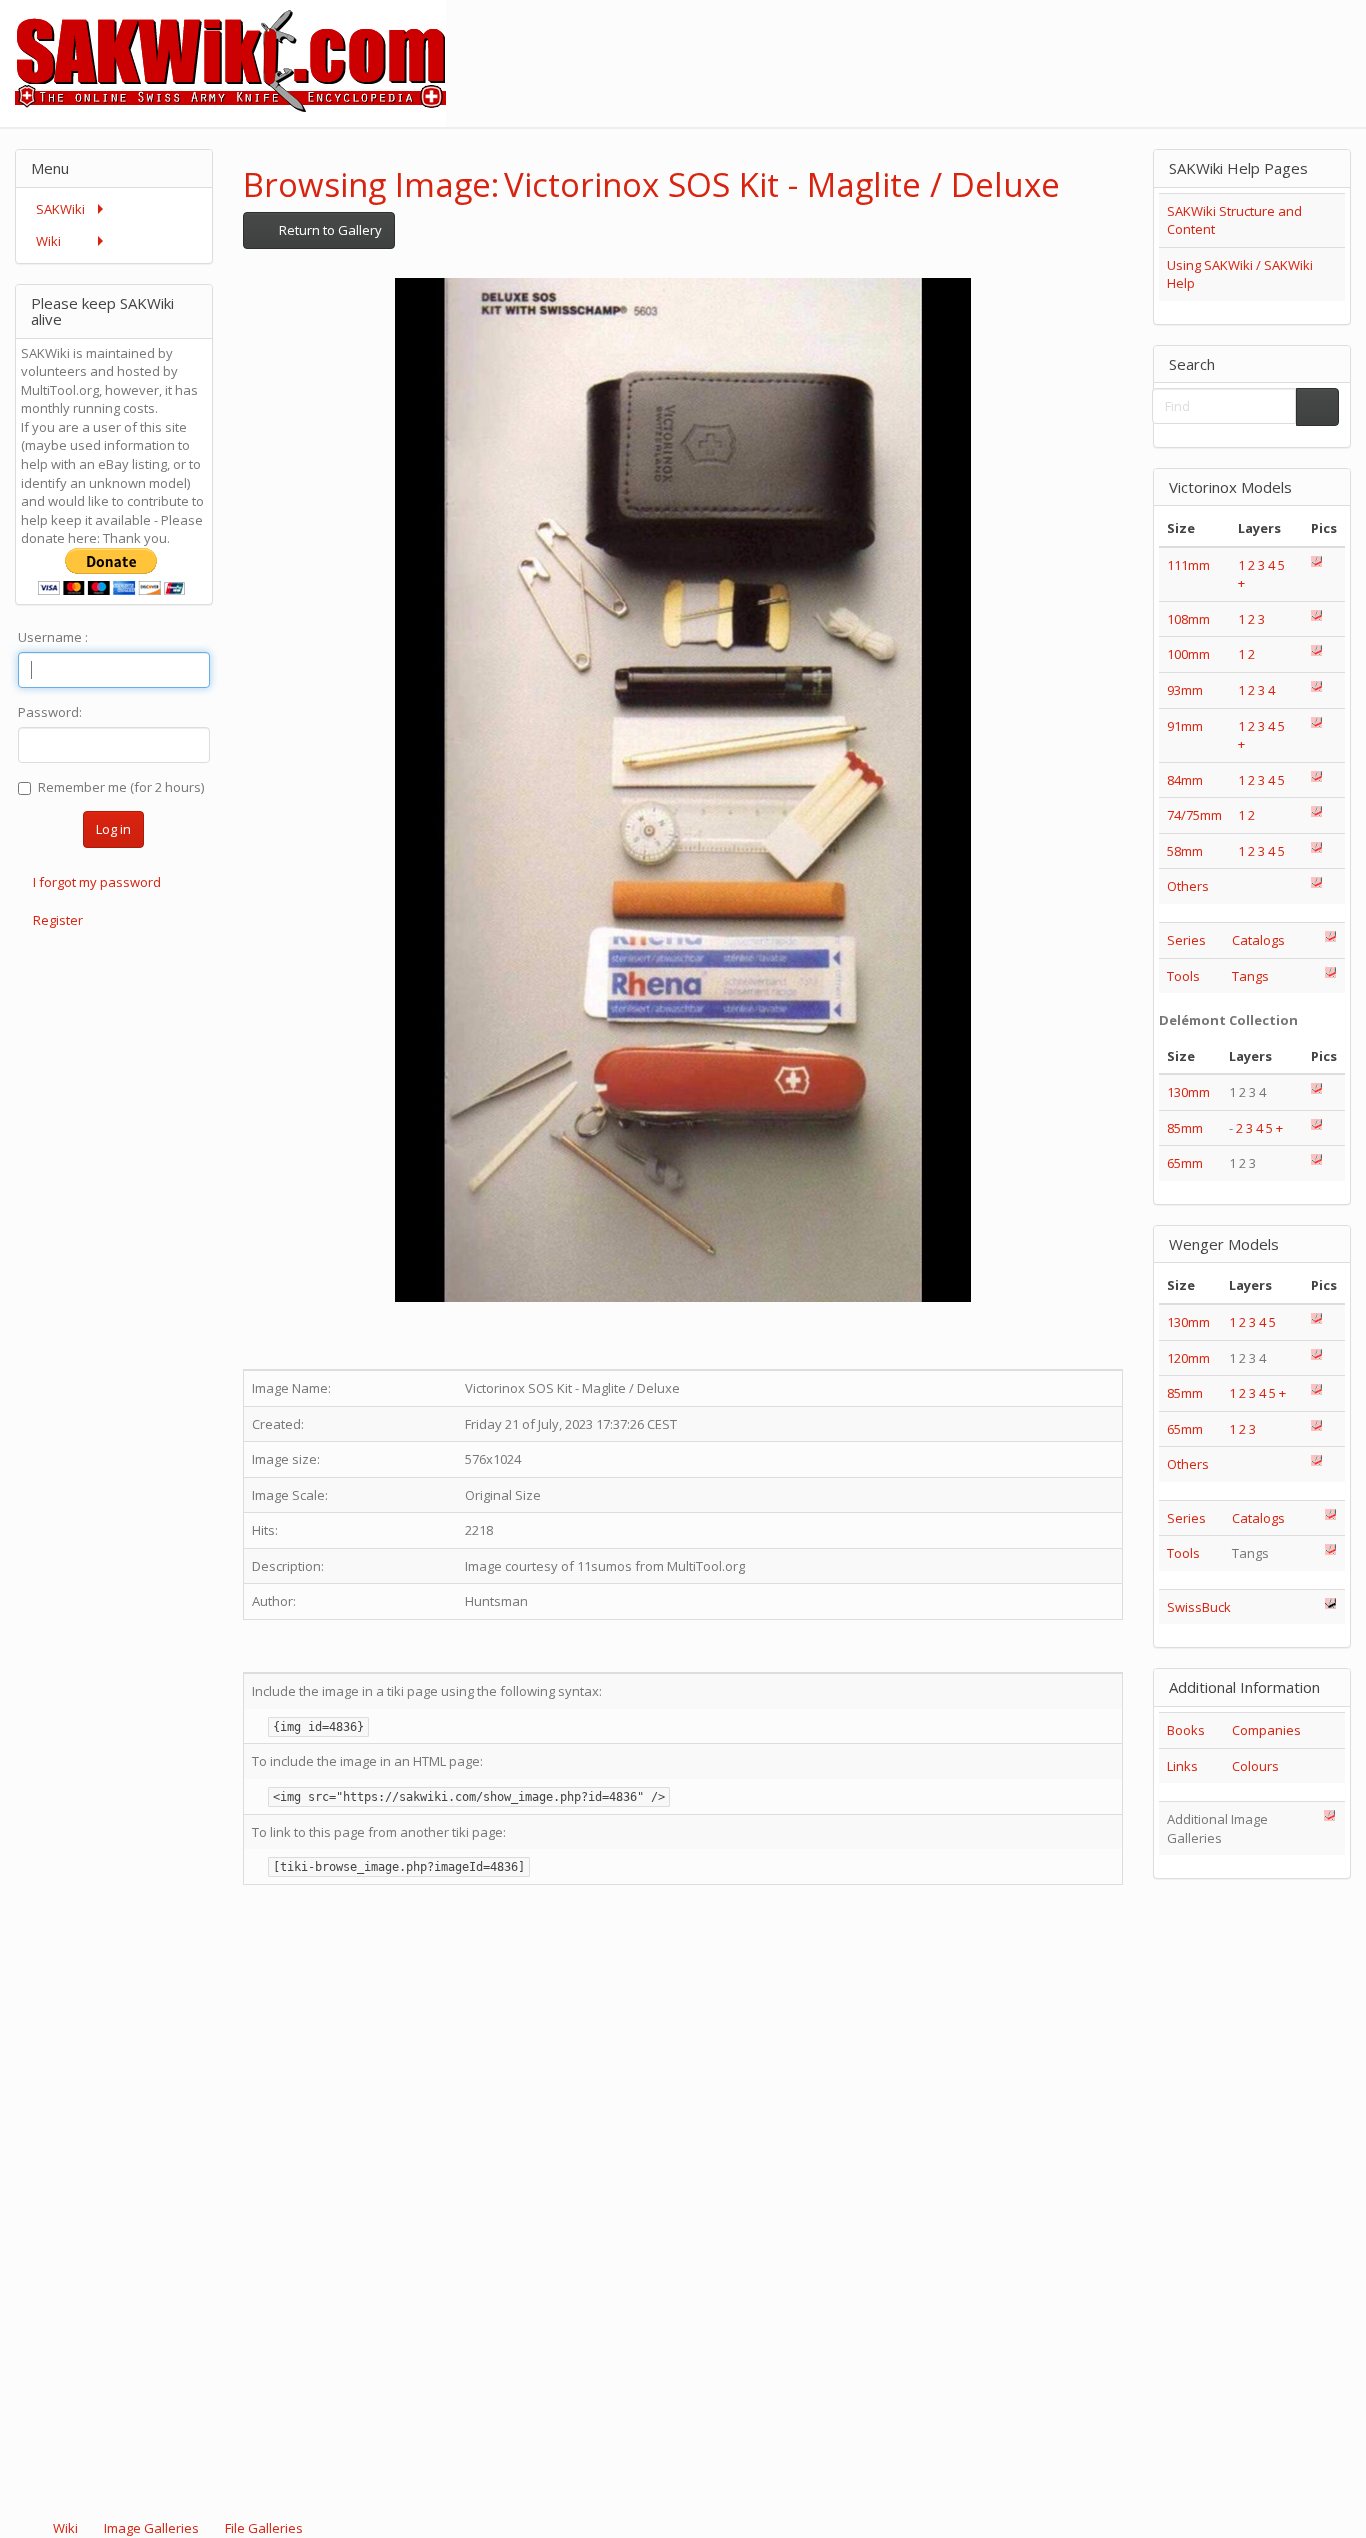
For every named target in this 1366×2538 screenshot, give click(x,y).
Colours (1255, 1766)
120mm (1188, 1358)
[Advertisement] (1002, 45)
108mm (1188, 619)
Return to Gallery (329, 230)
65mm (1185, 1163)
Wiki (65, 2528)
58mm (1185, 851)
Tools (1183, 976)
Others (1188, 886)
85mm (1185, 1128)
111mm (1188, 565)
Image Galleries (151, 2528)
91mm (1185, 726)
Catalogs (1258, 940)
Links (1182, 1766)
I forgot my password (97, 882)
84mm (1185, 780)
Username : (53, 637)
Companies (1266, 1730)
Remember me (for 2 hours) (121, 787)
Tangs (1250, 976)
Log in (113, 829)
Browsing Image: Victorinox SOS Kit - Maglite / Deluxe (651, 184)
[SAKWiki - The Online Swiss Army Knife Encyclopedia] (223, 62)
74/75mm (1194, 815)
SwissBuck (1199, 1607)
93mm (1185, 690)
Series (1186, 940)
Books (1186, 1730)
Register (58, 920)
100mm (1188, 654)
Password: (50, 712)
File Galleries (262, 2528)
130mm (1188, 1092)
